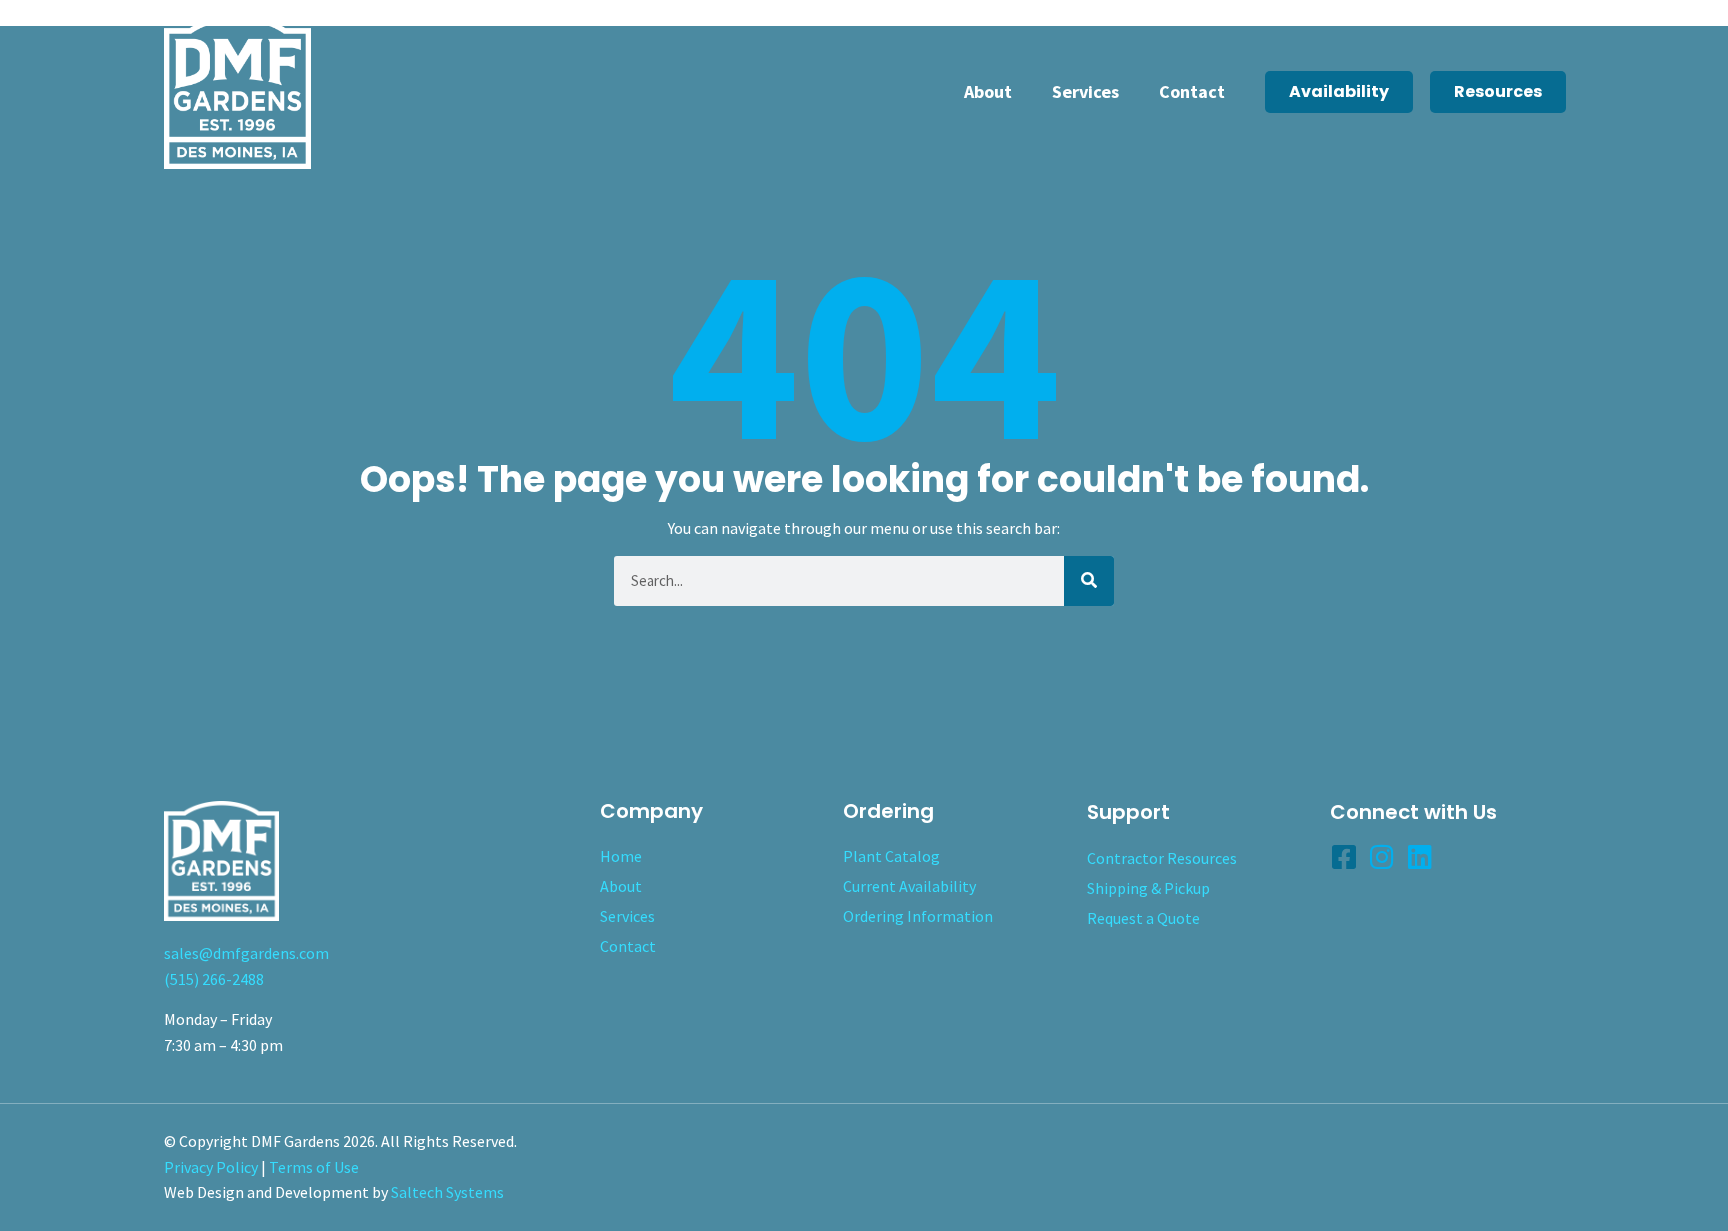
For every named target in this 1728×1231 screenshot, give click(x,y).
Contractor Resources (1162, 858)
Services (1085, 91)
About (988, 91)
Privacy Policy (211, 1167)
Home (621, 856)
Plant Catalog (891, 856)
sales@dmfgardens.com (246, 953)
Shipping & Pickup (1148, 888)
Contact (1192, 91)
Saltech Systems (447, 1192)
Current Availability (909, 886)
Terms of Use (314, 1167)
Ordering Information (918, 916)
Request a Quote (1143, 918)
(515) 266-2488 (214, 979)
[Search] (1089, 581)
